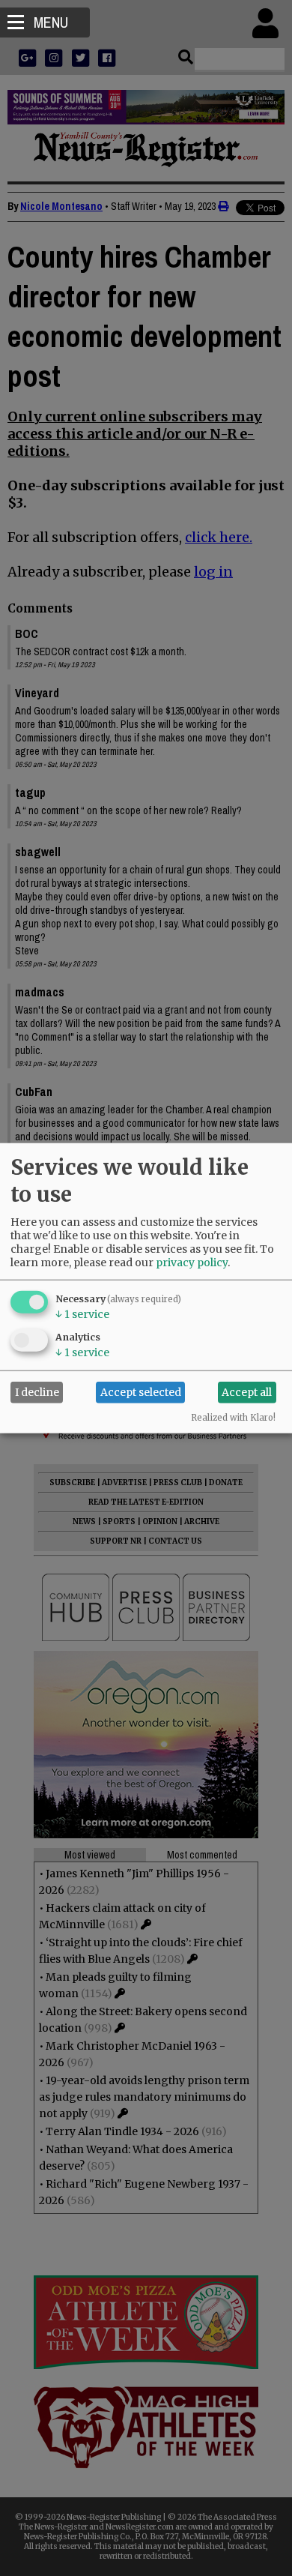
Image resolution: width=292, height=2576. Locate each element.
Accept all (247, 1392)
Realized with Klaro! (233, 1417)
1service (82, 1313)
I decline (37, 1392)
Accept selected (141, 1392)
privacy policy (192, 1262)
